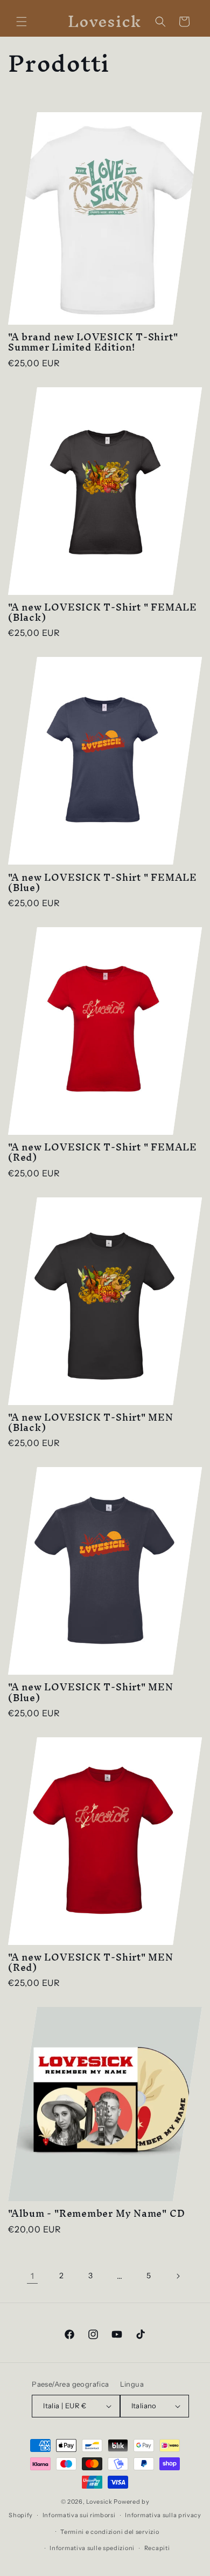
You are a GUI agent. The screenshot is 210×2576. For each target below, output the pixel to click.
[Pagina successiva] (178, 2276)
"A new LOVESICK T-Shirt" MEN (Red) (91, 1962)
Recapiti (157, 2548)
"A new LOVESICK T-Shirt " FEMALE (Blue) (103, 882)
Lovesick (99, 2502)
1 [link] (33, 2276)
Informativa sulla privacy (163, 2515)
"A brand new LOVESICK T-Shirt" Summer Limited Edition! (93, 342)
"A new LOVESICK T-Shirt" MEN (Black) (91, 1422)
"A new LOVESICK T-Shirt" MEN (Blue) (91, 1692)
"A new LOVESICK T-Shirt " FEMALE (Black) (103, 612)
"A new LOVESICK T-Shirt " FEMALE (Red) (103, 1152)
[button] (22, 22)
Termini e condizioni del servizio (110, 2532)
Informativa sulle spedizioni (92, 2548)
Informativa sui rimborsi (79, 2515)
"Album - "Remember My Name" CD (96, 2213)
